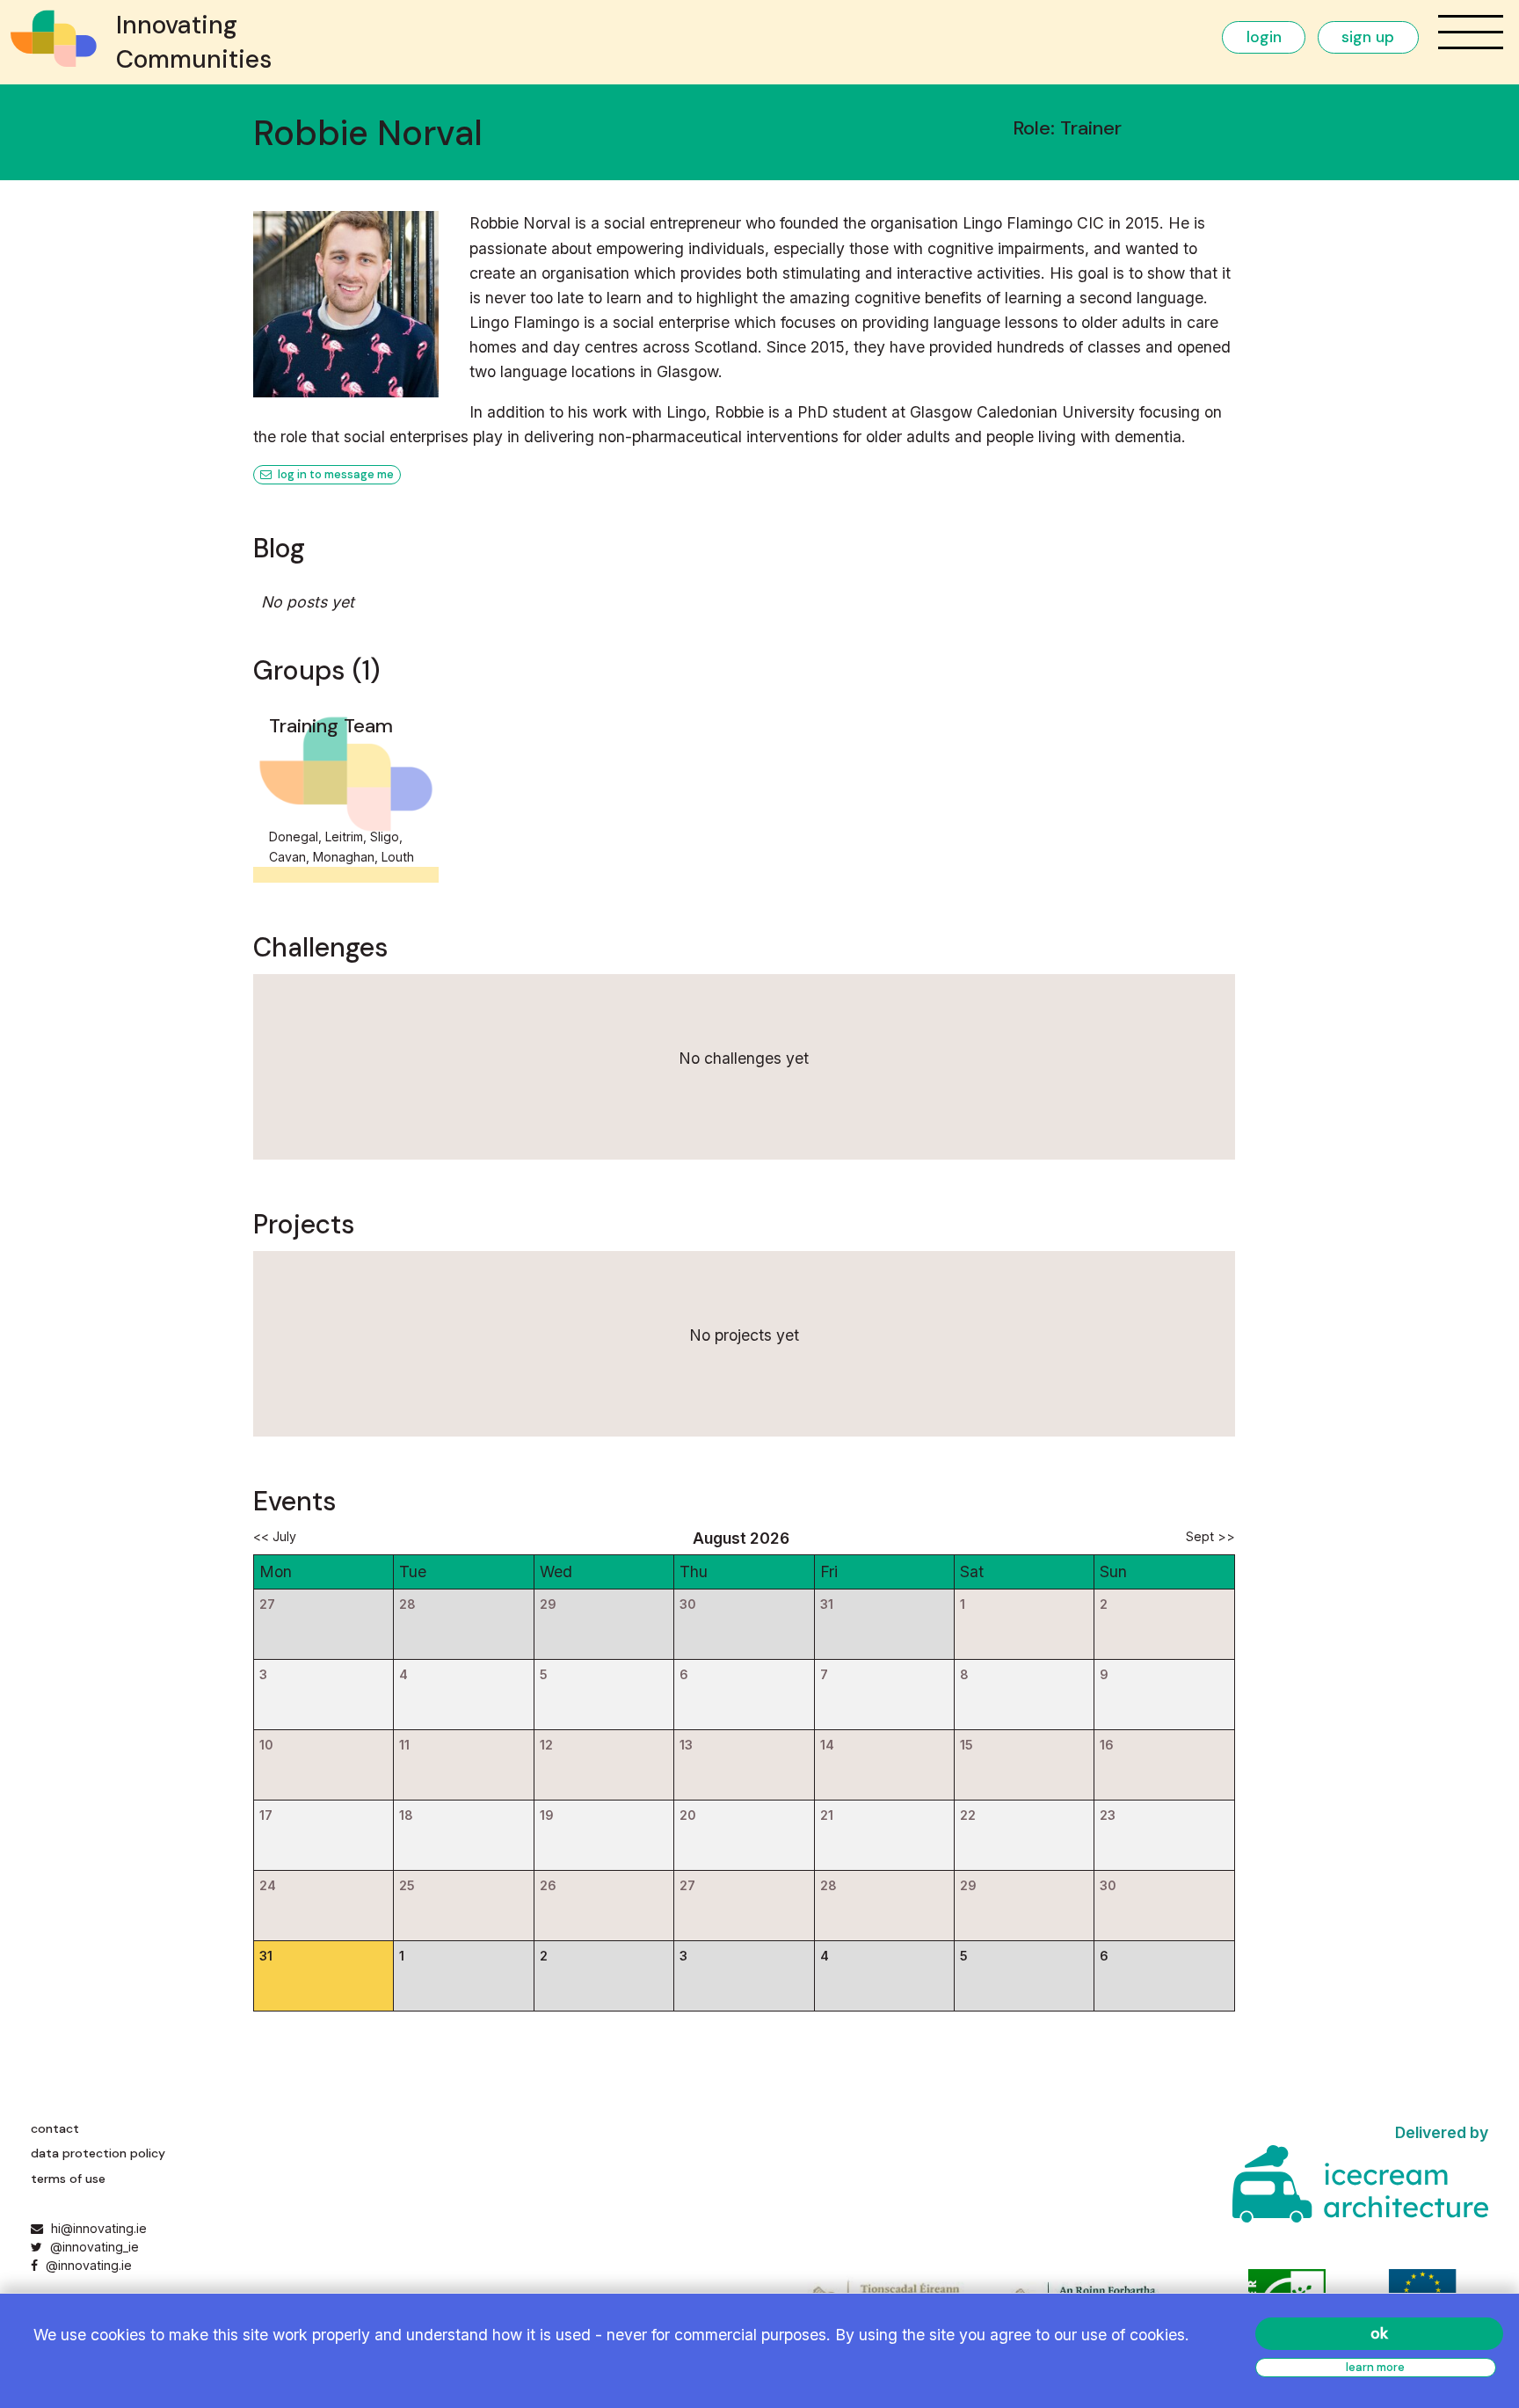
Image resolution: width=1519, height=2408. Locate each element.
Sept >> (1210, 1536)
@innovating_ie (92, 2247)
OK (1379, 2333)
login (1264, 37)
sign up (1368, 37)
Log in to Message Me (334, 474)
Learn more (1375, 2367)
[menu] (1471, 32)
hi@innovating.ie (99, 2228)
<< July (275, 1536)
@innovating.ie (87, 2265)
